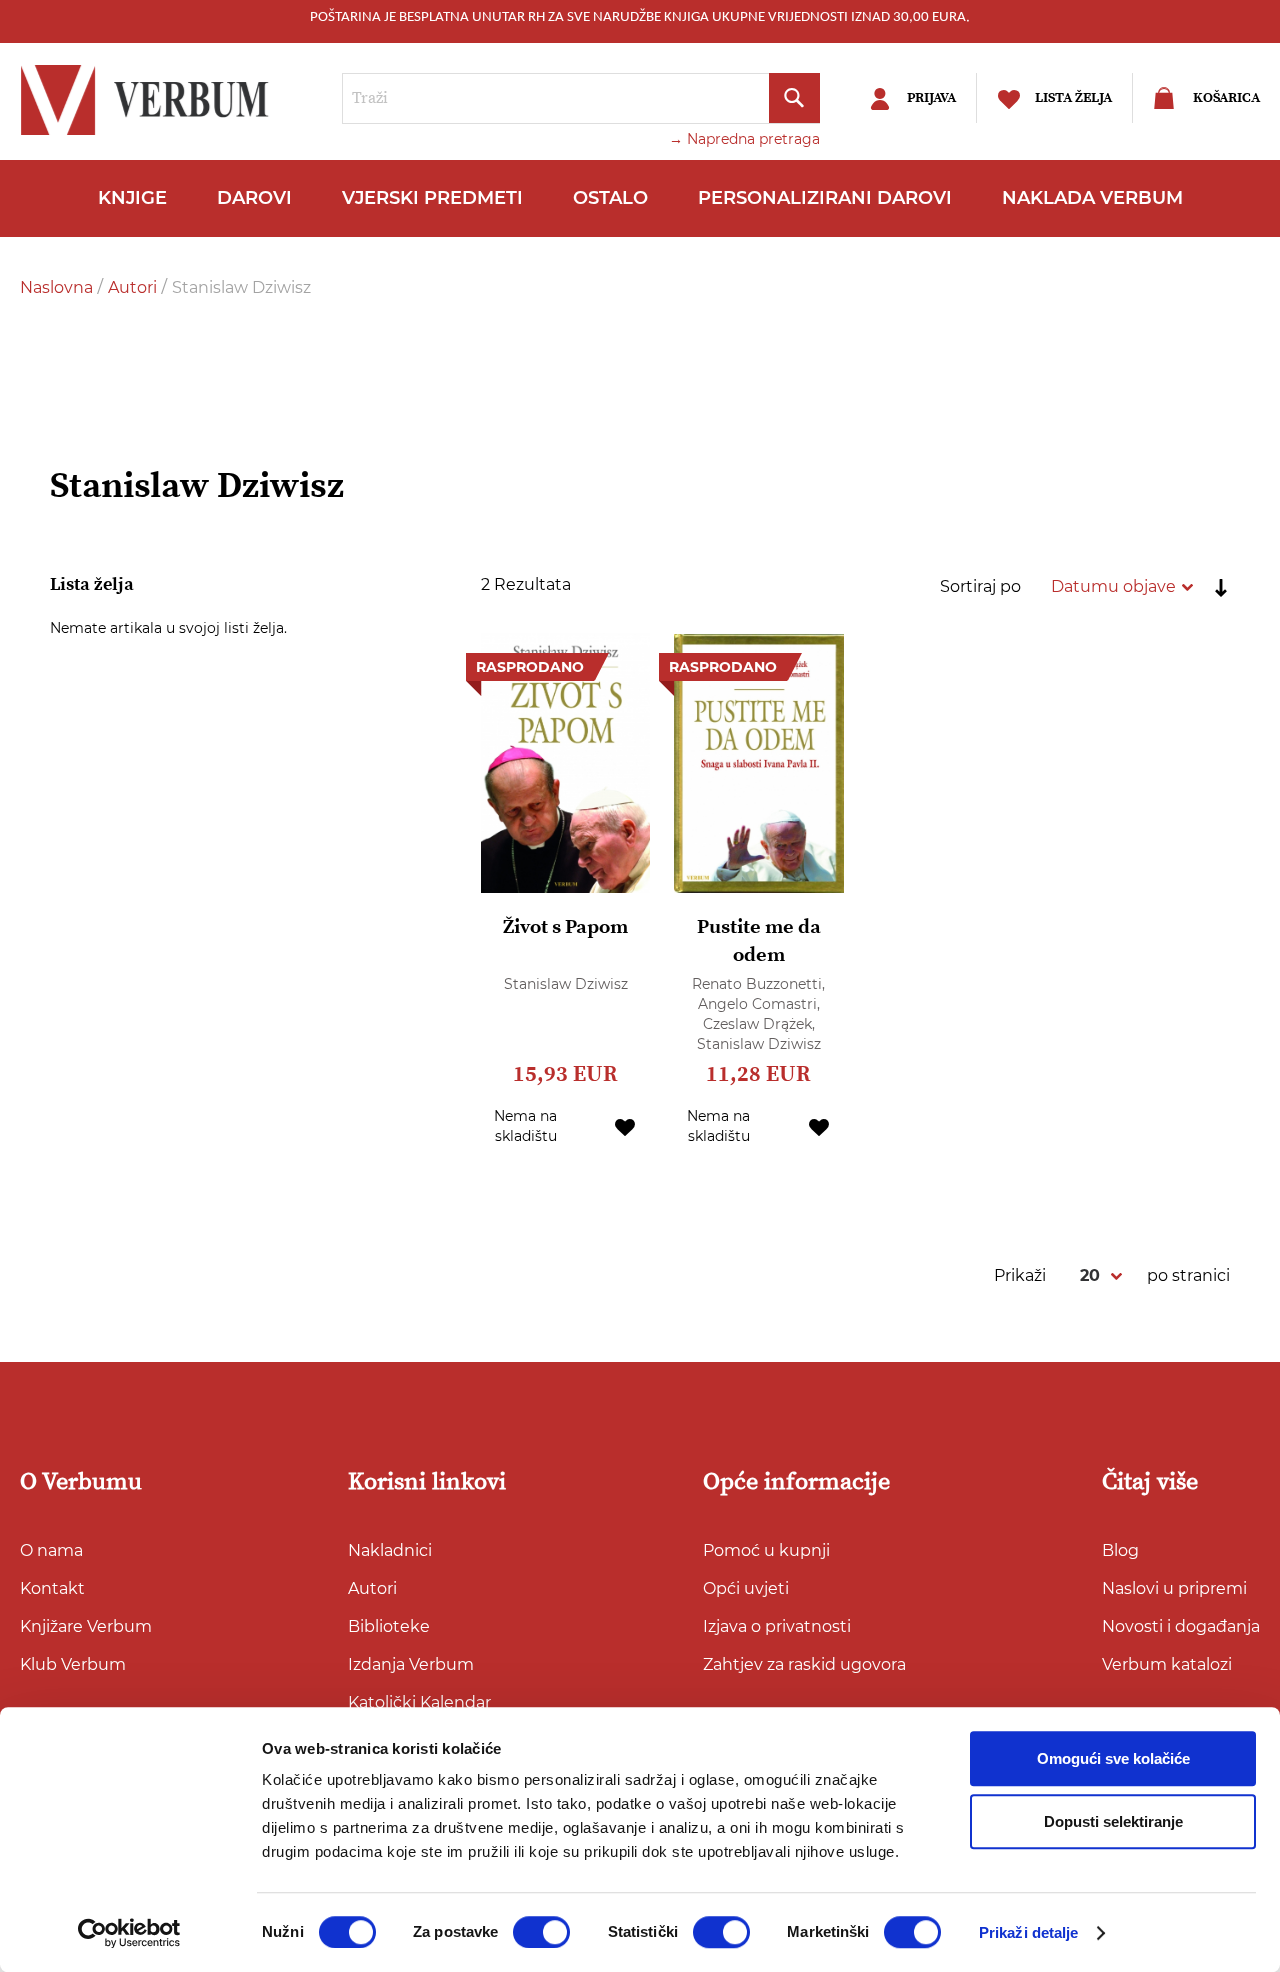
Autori (134, 287)
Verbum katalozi (1167, 1664)
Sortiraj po (980, 586)
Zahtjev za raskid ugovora (804, 1664)
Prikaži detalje (1029, 1932)
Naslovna (58, 287)
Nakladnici (390, 1550)
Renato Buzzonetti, (758, 984)
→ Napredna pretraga (744, 139)
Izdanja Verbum (411, 1664)
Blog (1120, 1550)
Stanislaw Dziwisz (566, 984)
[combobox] (581, 98)
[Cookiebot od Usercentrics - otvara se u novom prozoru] (129, 1933)
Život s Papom (565, 927)
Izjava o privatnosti (777, 1626)
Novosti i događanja (1181, 1626)
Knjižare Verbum (86, 1626)
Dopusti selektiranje (1113, 1821)
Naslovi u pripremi (1174, 1588)
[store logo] (150, 100)
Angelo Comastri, (759, 1004)
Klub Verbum (73, 1664)
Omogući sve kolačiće (1113, 1758)
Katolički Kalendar (419, 1702)
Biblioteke (389, 1626)
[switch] (541, 1932)
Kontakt (52, 1588)
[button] (625, 1126)
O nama (51, 1550)
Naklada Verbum (1092, 198)
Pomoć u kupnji (766, 1550)
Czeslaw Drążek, (759, 1024)
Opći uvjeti (746, 1588)
